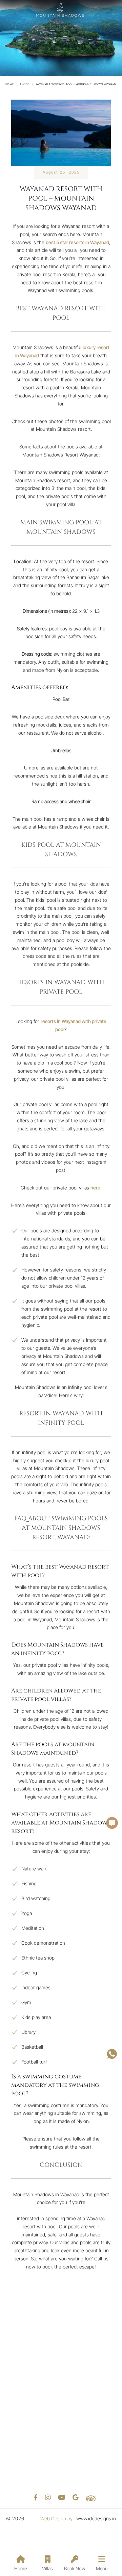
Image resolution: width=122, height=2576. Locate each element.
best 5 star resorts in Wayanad (77, 242)
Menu (102, 2568)
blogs (25, 84)
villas (47, 2568)
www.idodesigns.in (96, 2518)
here (95, 1188)
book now (75, 2568)
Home (21, 2568)
